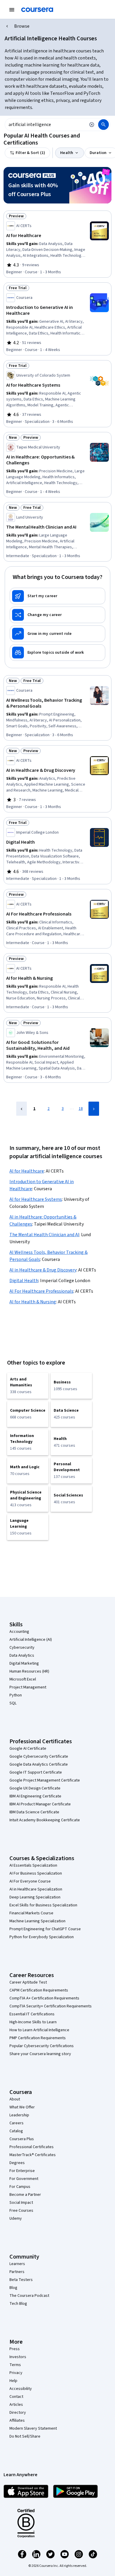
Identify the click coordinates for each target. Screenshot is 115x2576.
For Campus (20, 2187)
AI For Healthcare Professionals (41, 1291)
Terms (15, 2365)
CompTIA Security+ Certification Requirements (51, 2006)
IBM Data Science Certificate (34, 1812)
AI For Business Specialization (36, 1873)
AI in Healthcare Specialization (36, 1889)
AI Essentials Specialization (33, 1865)
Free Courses (21, 2211)
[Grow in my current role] (57, 634)
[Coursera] (37, 10)
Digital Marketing (24, 1663)
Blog (13, 2288)
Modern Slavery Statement (33, 2428)
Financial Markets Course (31, 1913)
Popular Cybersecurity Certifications (42, 2046)
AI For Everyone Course (30, 1881)
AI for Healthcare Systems (36, 1199)
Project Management (28, 1687)
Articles (16, 2405)
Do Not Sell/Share (25, 2436)
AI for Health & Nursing (33, 1302)
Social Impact (21, 2203)
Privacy (16, 2373)
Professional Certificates (32, 2147)
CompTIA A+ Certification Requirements (44, 1998)
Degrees (17, 2163)
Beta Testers (21, 2280)
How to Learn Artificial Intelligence (39, 2030)
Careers (17, 2123)
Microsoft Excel (23, 1679)
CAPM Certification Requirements (39, 1990)
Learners (17, 2264)
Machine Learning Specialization (37, 1921)
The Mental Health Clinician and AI (44, 1235)
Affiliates (17, 2421)
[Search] (103, 125)
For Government (24, 2179)
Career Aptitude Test (28, 1982)
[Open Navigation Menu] (12, 10)
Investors (18, 2357)
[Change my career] (57, 615)
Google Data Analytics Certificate (39, 1764)
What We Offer (22, 2107)
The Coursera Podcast (29, 2296)
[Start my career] (57, 596)
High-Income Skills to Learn (33, 2022)
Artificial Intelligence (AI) (31, 1640)
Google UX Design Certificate (35, 1788)
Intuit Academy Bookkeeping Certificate (45, 1820)
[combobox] (45, 125)
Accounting (19, 1632)
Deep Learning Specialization (35, 1897)
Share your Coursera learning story (40, 2054)
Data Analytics (22, 1655)
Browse (22, 26)
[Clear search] (92, 125)
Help (13, 2381)
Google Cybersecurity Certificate (39, 1756)
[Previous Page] (22, 1109)
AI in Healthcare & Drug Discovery (43, 1270)
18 (81, 1109)
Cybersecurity (22, 1648)
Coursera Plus (22, 2139)
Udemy (16, 2219)
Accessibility (21, 2389)
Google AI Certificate (28, 1749)
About (15, 2099)
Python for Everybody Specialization (42, 1937)
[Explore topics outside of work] (57, 653)
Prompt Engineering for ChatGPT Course (45, 1929)
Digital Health (24, 1281)
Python (16, 1695)
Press (15, 2349)
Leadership (19, 2115)
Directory (18, 2413)
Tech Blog (18, 2304)
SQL (13, 1703)
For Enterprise (22, 2171)
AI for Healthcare (27, 1171)
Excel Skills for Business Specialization (43, 1905)
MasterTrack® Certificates (33, 2155)
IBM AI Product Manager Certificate (40, 1804)
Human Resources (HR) (29, 1671)
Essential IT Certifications (32, 2014)
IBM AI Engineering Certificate (35, 1796)
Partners (17, 2272)
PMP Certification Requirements (38, 2038)
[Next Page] (94, 1109)
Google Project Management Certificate (45, 1780)
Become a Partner (25, 2195)
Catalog (16, 2131)
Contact (16, 2397)
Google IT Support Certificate (36, 1772)
